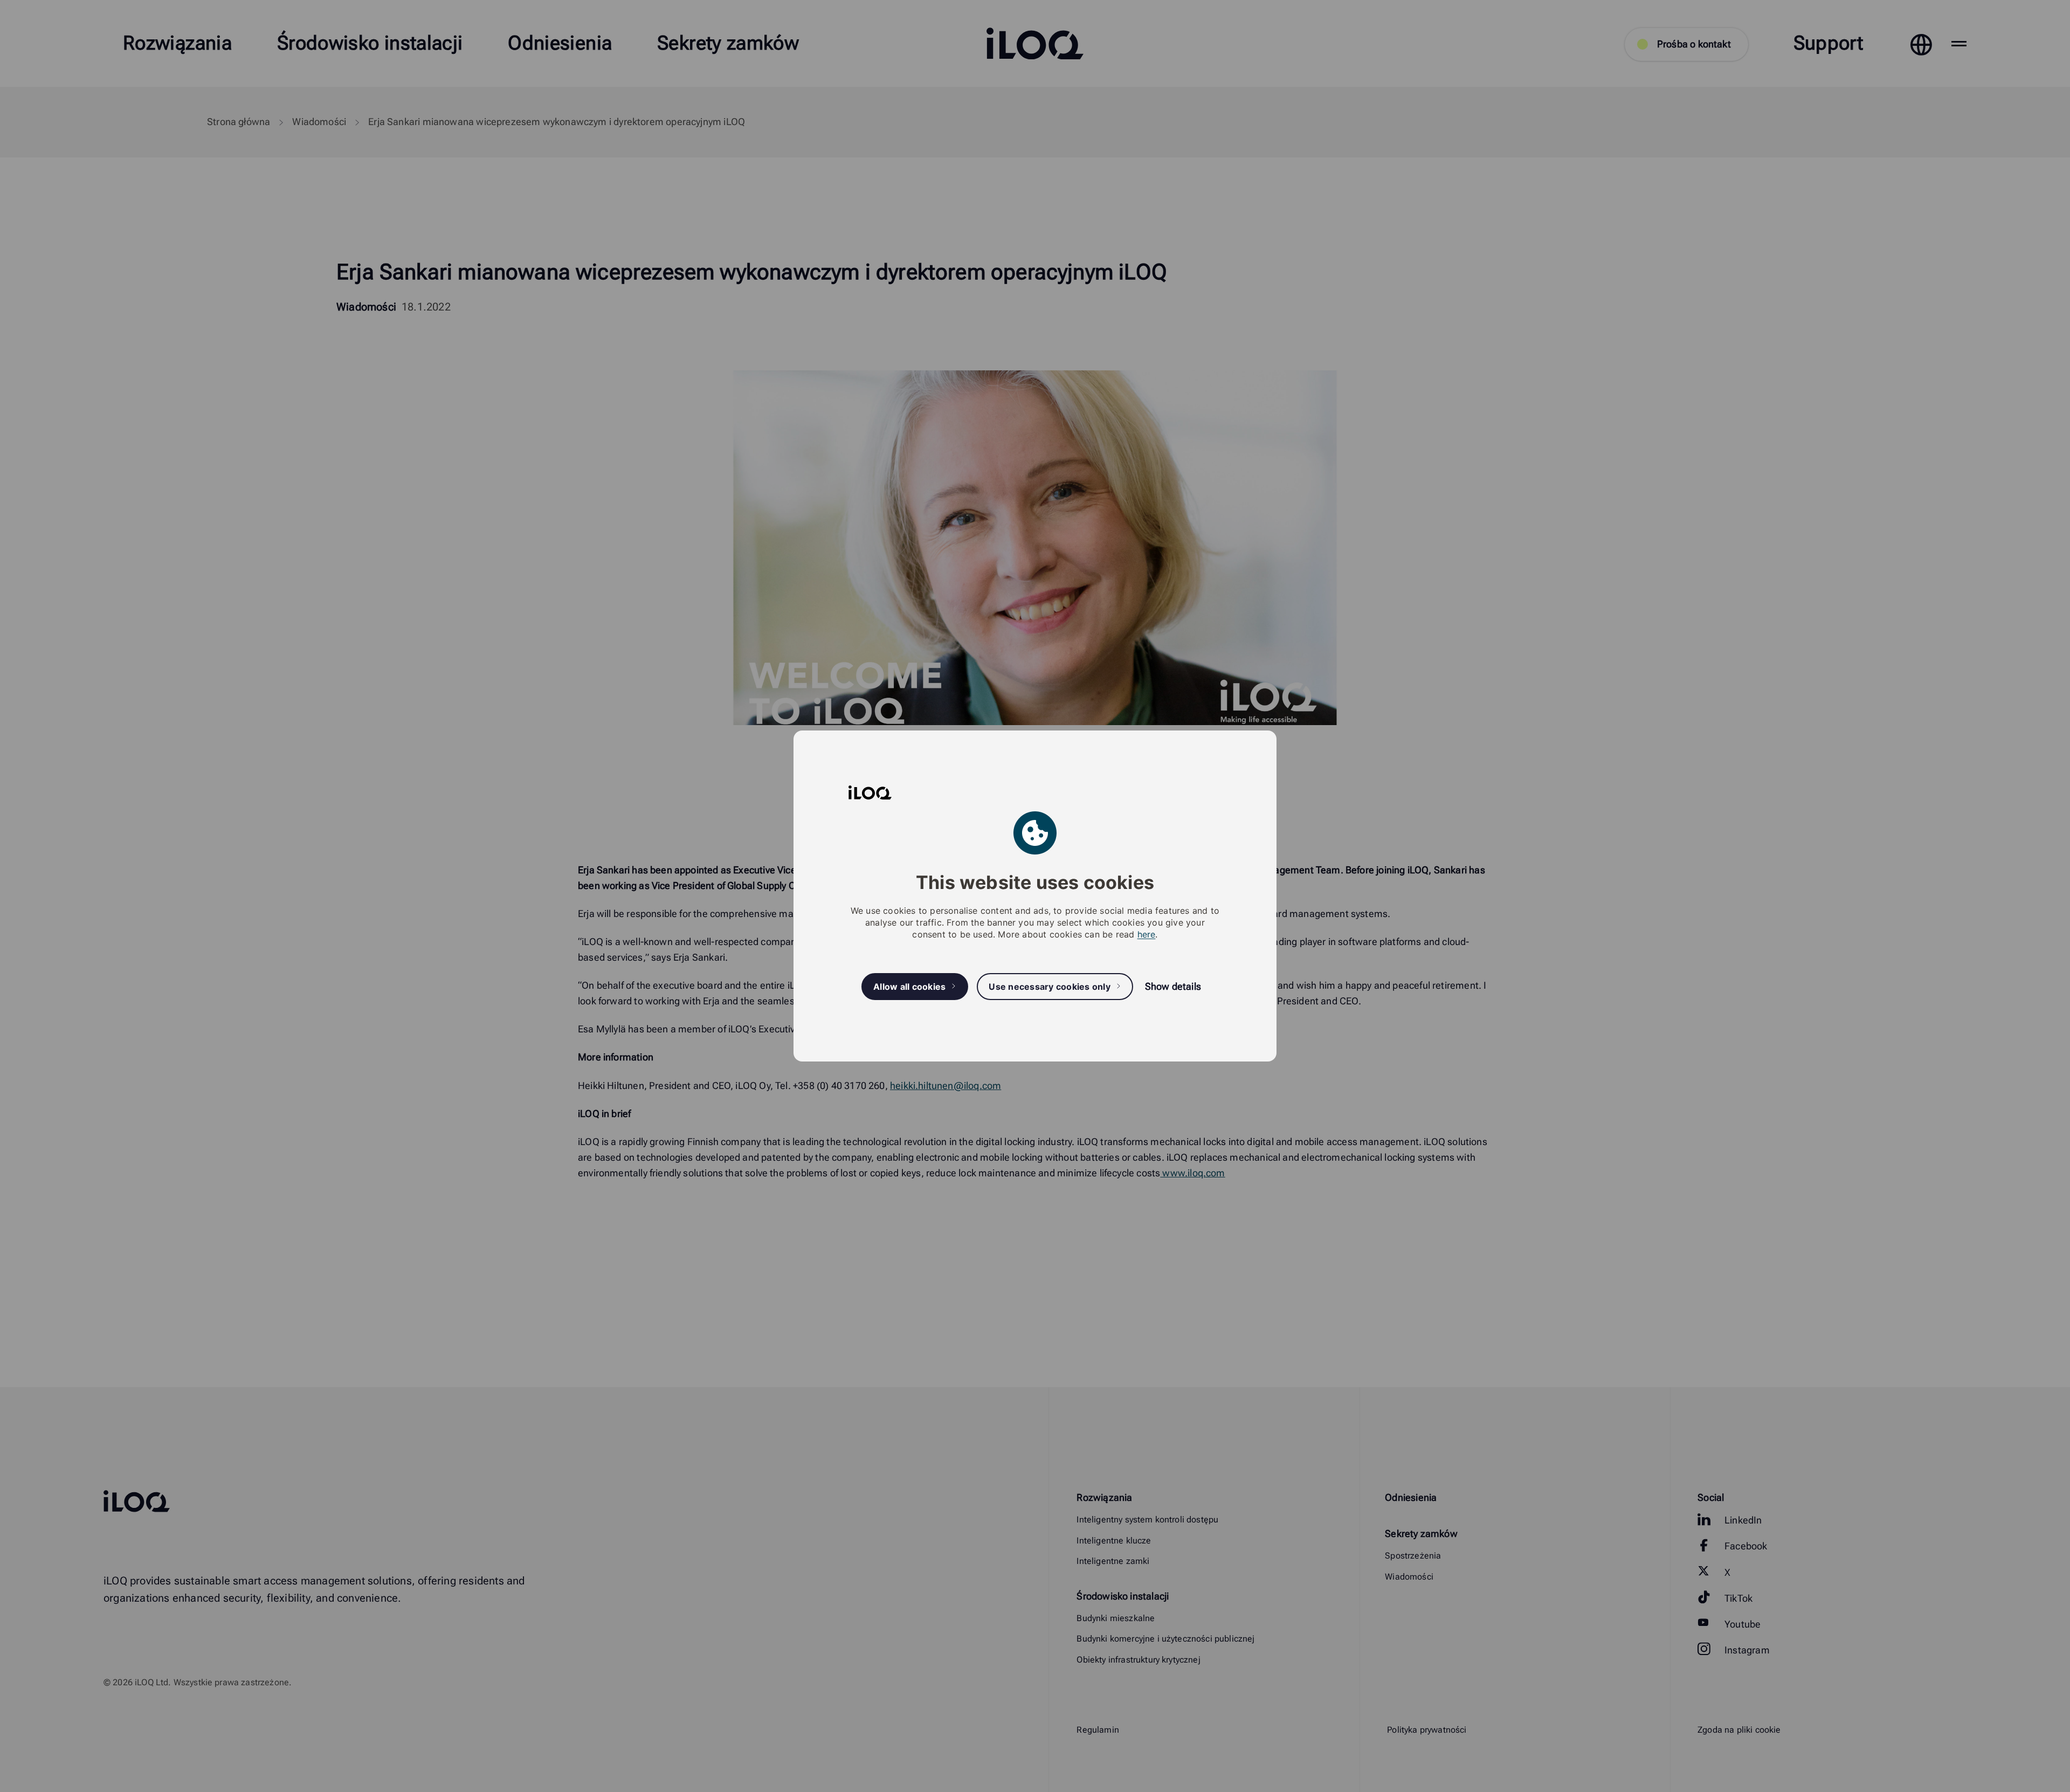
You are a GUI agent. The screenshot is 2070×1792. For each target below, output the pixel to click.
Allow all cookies (909, 987)
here (1147, 934)
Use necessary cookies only (1050, 987)
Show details (1173, 986)
